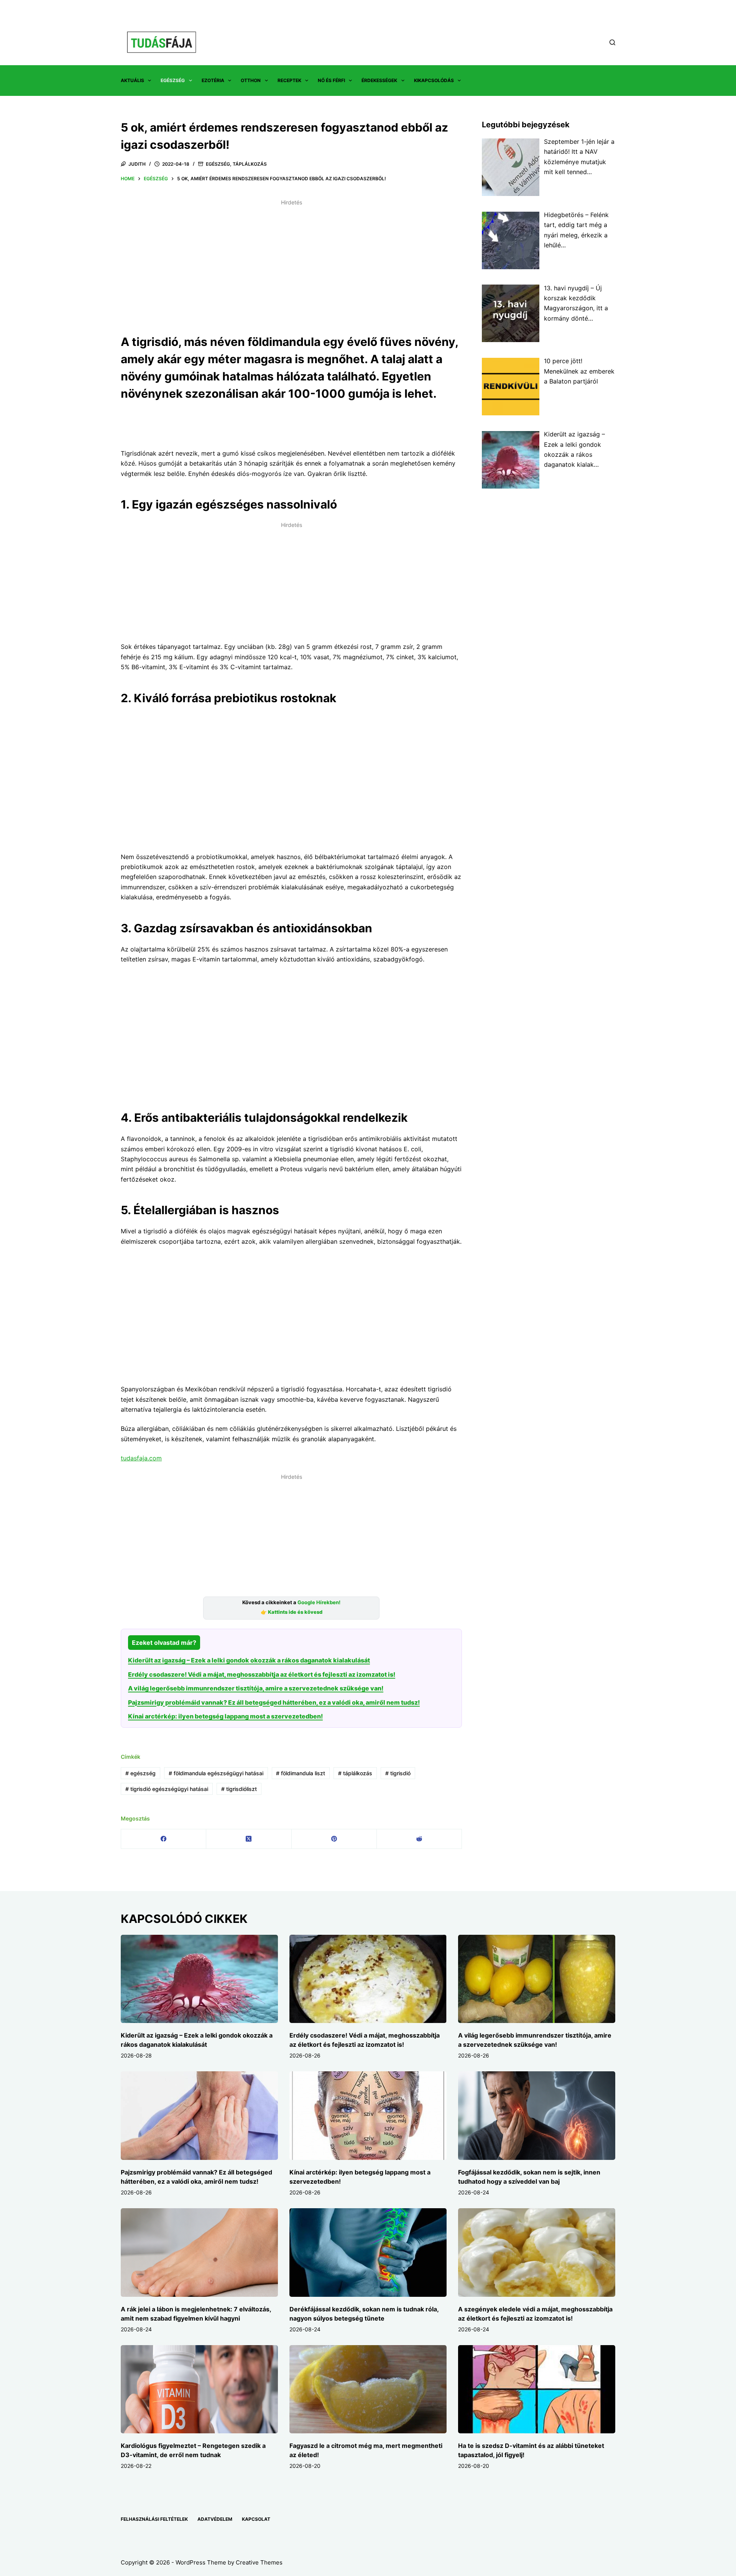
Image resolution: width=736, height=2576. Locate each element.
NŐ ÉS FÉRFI (331, 80)
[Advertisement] (291, 262)
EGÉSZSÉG (173, 80)
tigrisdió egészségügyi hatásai (167, 1789)
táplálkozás (355, 1773)
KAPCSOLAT (256, 2519)
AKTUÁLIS (132, 80)
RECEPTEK (289, 80)
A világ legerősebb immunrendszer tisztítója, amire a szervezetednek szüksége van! (256, 1688)
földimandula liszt (301, 1773)
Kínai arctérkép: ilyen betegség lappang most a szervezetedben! (225, 1716)
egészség (140, 1773)
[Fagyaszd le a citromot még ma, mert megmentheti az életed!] (368, 2389)
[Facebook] (164, 1839)
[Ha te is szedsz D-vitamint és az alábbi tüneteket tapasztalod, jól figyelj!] (537, 2389)
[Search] (612, 42)
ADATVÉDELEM (215, 2519)
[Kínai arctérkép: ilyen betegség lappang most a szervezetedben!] (368, 2116)
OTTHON (251, 80)
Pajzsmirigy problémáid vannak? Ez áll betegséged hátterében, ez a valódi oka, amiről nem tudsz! (274, 1702)
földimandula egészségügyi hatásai (216, 1773)
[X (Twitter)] (249, 1839)
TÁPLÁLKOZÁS (250, 164)
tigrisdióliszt (239, 1789)
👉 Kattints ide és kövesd (292, 1612)
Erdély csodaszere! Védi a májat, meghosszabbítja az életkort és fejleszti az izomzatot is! (262, 1674)
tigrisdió (398, 1773)
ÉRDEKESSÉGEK (379, 80)
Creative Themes (259, 2562)
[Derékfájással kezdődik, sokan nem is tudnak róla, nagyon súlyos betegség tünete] (368, 2253)
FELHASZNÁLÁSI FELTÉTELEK (154, 2519)
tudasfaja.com (141, 1458)
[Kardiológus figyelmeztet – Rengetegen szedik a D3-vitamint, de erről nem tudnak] (199, 2389)
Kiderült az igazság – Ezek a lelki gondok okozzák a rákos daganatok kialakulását (249, 1660)
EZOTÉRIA (213, 80)
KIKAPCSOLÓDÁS (434, 80)
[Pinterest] (334, 1839)
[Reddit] (419, 1839)
